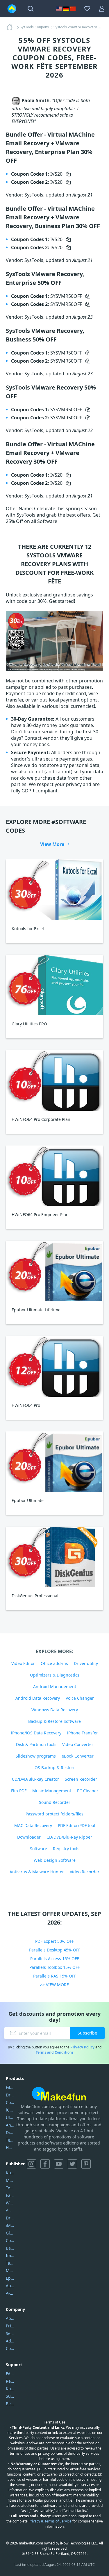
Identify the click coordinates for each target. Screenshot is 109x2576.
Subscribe (87, 2033)
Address (10, 2341)
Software (39, 1849)
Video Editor (23, 1663)
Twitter (72, 2164)
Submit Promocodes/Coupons (10, 2396)
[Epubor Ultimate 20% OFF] (54, 1462)
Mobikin (10, 2271)
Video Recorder (85, 1872)
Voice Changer (80, 1698)
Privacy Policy (82, 2047)
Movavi (10, 2180)
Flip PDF (19, 1791)
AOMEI (10, 2210)
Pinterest (86, 2164)
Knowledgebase (10, 2389)
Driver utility (86, 1663)
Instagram (31, 2164)
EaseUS (10, 2195)
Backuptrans (10, 2248)
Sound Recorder (55, 1802)
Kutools (10, 2173)
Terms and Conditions (55, 2052)
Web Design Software (55, 1860)
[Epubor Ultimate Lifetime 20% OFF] (54, 1271)
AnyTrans (10, 2125)
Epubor (10, 2278)
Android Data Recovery (38, 1698)
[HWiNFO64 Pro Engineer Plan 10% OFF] (54, 1176)
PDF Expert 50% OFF (54, 1941)
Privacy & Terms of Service (50, 2521)
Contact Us (10, 2348)
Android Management (55, 1687)
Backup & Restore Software (54, 1721)
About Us (10, 2318)
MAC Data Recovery (33, 1825)
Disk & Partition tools (36, 1744)
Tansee (10, 2263)
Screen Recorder (81, 1779)
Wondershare (10, 2203)
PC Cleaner (88, 1791)
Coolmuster (10, 2102)
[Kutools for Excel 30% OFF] (54, 889)
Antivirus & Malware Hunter (37, 1872)
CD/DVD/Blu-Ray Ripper (69, 1837)
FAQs (10, 2374)
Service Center (10, 2333)
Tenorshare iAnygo (10, 2140)
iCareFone (10, 2110)
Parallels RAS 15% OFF (55, 1976)
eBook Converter (78, 1756)
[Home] (11, 27)
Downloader (29, 1837)
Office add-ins (54, 1663)
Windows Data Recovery (55, 1710)
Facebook (45, 2164)
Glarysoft (10, 2233)
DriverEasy (10, 2095)
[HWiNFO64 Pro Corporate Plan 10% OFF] (54, 1080)
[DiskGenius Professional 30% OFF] (54, 1557)
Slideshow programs (36, 1756)
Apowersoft (10, 2286)
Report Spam (10, 2381)
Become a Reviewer (10, 2404)
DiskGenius (10, 2132)
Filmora (10, 2087)
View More (52, 844)
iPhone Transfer (83, 1733)
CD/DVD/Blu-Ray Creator (35, 1779)
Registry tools (66, 1849)
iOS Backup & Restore (54, 1768)
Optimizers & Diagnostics (55, 1675)
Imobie (10, 2255)
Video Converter (78, 1744)
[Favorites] (87, 9)
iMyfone (10, 2225)
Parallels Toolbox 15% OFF (54, 1967)
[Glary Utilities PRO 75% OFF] (54, 985)
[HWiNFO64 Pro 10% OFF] (54, 1366)
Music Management (52, 1791)
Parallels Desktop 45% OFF (55, 1950)
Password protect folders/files (54, 1814)
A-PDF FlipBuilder (10, 2293)
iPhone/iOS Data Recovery (36, 1733)
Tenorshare (10, 2188)
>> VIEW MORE (54, 1985)
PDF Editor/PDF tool (76, 1825)
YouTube (59, 2164)
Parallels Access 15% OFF (54, 1959)
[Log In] (102, 9)
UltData (10, 2117)
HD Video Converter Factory (10, 2148)
